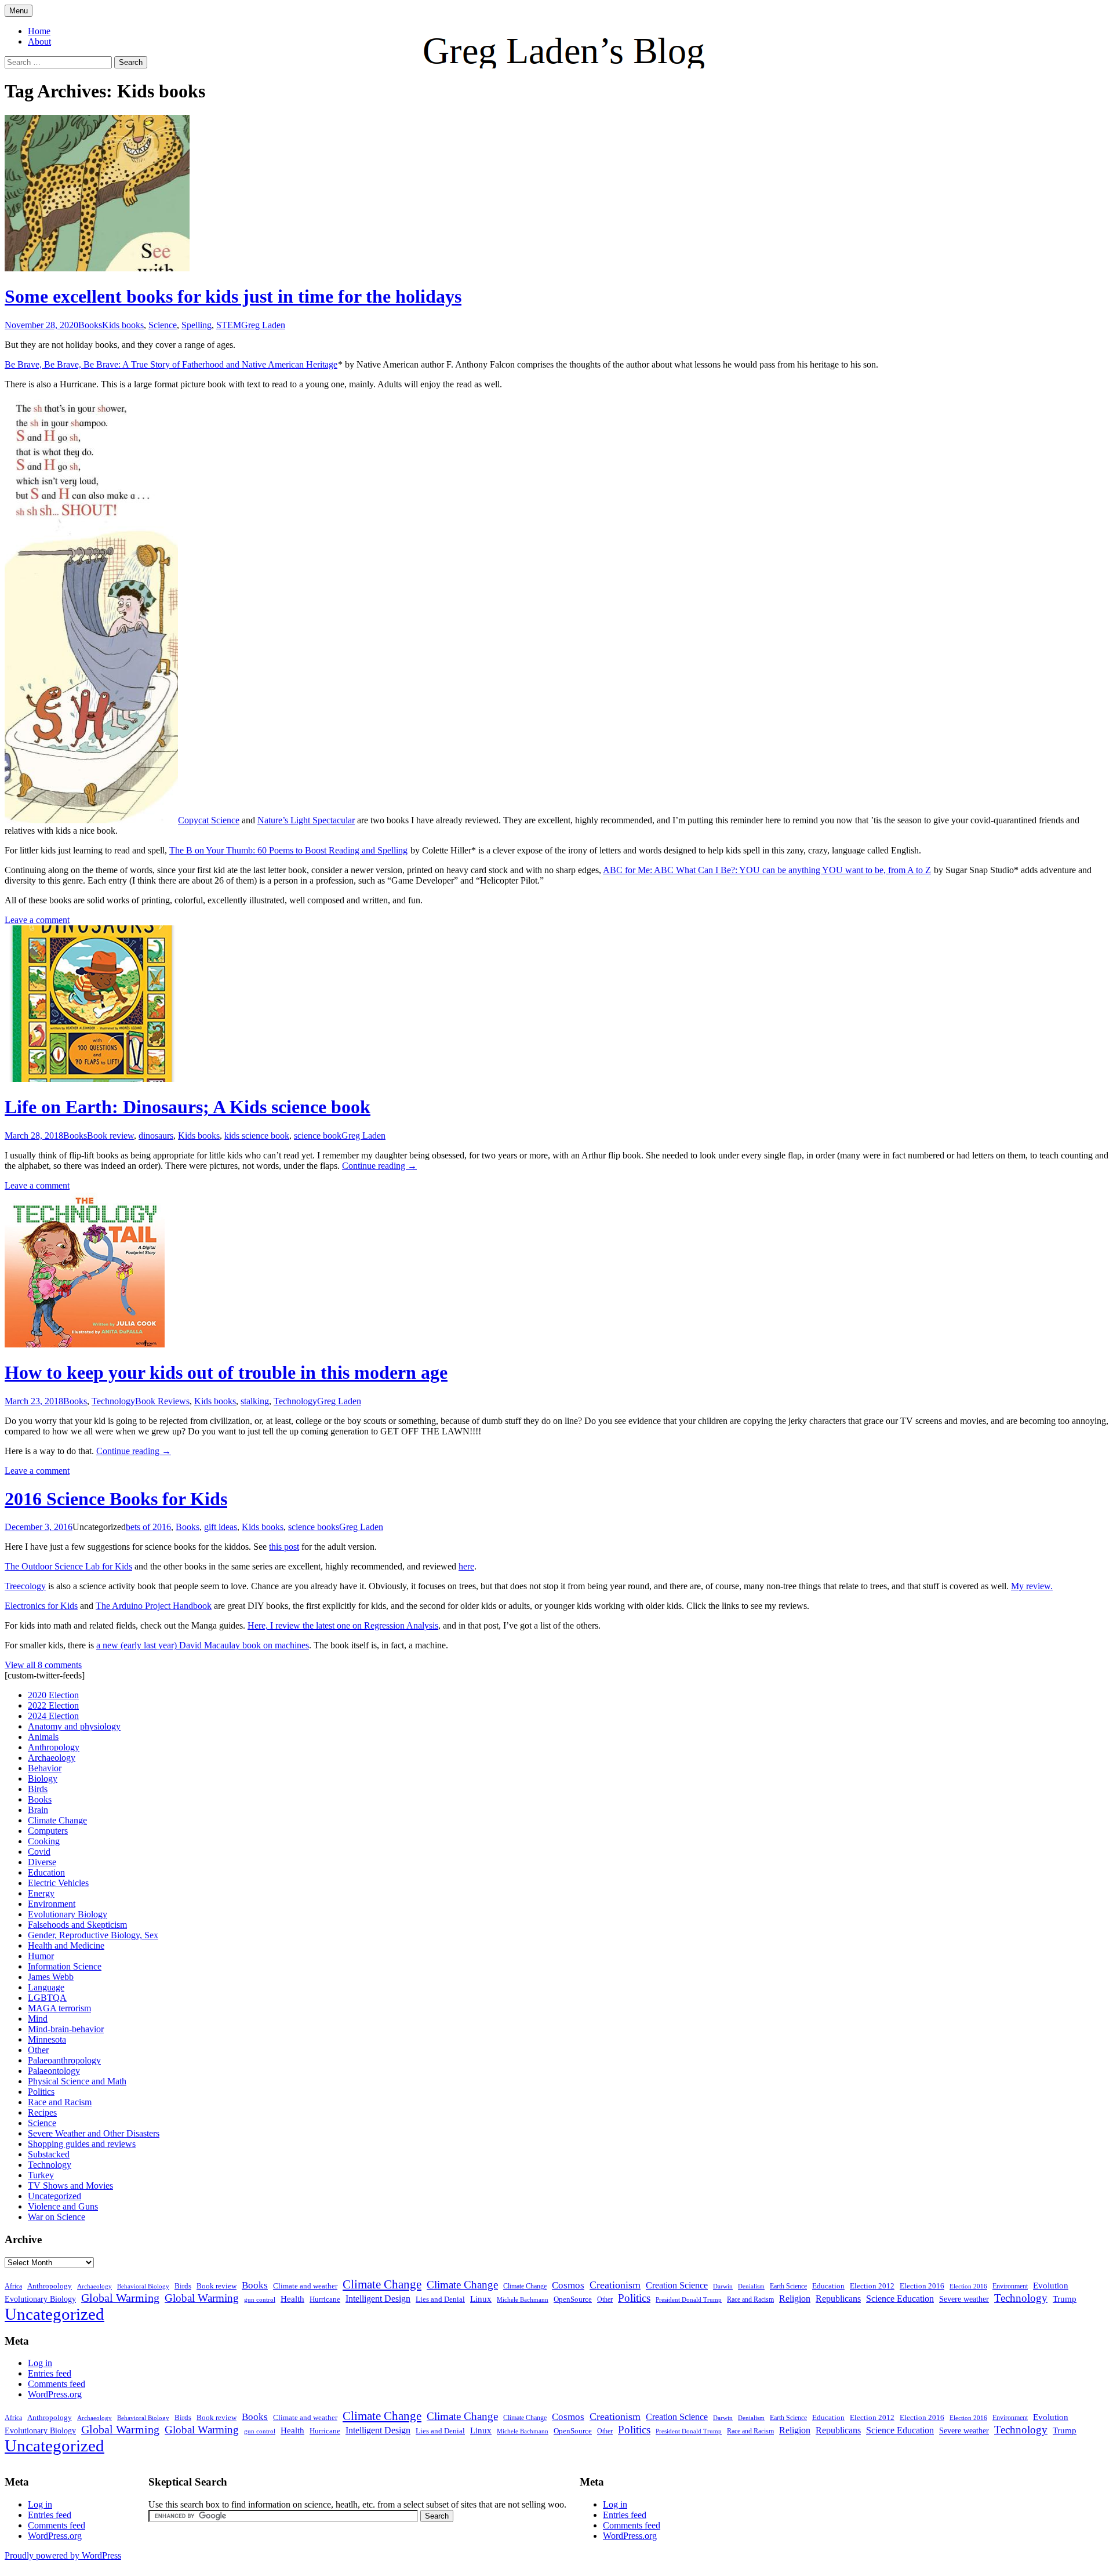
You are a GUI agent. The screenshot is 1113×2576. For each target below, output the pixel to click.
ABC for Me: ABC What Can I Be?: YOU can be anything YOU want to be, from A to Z (767, 870)
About (39, 41)
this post (284, 1547)
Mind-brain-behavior (66, 2029)
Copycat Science (209, 820)
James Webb (51, 1977)
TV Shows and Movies (70, 2186)
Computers (48, 1831)
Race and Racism (60, 2102)
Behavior (45, 1768)
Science (163, 325)
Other (38, 2050)
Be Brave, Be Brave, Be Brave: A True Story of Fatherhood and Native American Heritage (171, 364)
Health (292, 2299)
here (466, 1566)
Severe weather (964, 2299)
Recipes (42, 2112)
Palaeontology (54, 2071)
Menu (19, 11)
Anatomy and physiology (74, 1726)
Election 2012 (872, 2286)
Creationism (615, 2285)
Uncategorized (54, 2196)
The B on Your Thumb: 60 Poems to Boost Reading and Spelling (288, 850)
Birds (38, 1789)
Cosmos (568, 2285)
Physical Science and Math (77, 2081)
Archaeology (52, 1758)
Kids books (123, 325)
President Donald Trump (689, 2300)
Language (46, 1987)
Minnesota (47, 2039)
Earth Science (788, 2286)
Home (39, 31)
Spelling (197, 325)
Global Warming (120, 2298)
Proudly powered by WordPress (63, 2555)
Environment (52, 1904)
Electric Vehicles (58, 1883)
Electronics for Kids (41, 1606)
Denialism (751, 2286)
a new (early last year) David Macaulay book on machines (203, 1645)
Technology (113, 1401)
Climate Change (57, 1820)
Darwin (723, 2286)
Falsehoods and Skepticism (77, 1925)
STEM (229, 325)
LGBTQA (47, 1998)
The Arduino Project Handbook (154, 1606)
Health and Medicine (66, 1945)
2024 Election (53, 1716)
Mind (38, 2019)
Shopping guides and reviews (82, 2144)
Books (90, 325)
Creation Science (677, 2285)
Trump (1065, 2299)
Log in (40, 2363)
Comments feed (57, 2384)
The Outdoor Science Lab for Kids (68, 1566)
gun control (260, 2300)
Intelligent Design (378, 2299)
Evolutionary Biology (68, 1914)
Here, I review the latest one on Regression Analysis (343, 1625)
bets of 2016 (148, 1527)
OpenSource (573, 2299)
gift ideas (221, 1527)
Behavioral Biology (143, 2286)
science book (318, 1136)
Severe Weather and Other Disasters (94, 2133)
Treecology (25, 1586)
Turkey (41, 2175)
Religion (795, 2299)
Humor (41, 1956)
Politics (41, 2092)
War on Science (57, 2217)
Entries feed (50, 2373)
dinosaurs (156, 1136)
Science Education (900, 2299)
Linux (481, 2299)
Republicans (838, 2299)
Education (46, 1872)
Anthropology (54, 1747)
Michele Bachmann (523, 2299)
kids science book (257, 1136)
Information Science (65, 1966)
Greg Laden (263, 325)
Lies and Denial (440, 2299)
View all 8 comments (43, 1665)
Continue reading (379, 1166)
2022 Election (53, 1705)
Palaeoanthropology (64, 2060)
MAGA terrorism (59, 2008)
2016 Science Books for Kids (116, 1499)
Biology (43, 1779)
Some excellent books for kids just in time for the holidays (233, 296)
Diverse (42, 1862)
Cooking (44, 1841)
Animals (43, 1737)
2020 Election (53, 1695)
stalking (255, 1401)
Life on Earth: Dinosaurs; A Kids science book (188, 1107)
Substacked (49, 2154)
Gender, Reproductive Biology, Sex (93, 1935)
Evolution (1051, 2286)
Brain (38, 1810)
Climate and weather (305, 2286)
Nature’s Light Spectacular (306, 820)
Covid (39, 1852)
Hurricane (325, 2299)
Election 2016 (922, 2286)
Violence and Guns (63, 2206)
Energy (41, 1893)
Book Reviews (162, 1401)
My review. (1032, 1586)
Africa (13, 2286)
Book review (110, 1136)
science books (314, 1527)
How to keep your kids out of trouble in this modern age (226, 1372)
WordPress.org (55, 2394)
